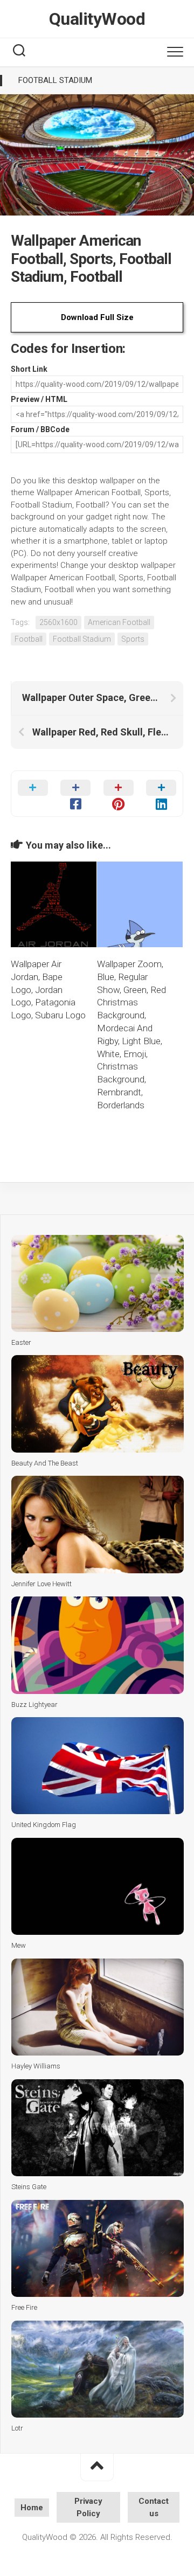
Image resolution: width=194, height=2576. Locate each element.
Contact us (154, 2507)
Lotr (17, 2428)
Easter (21, 1342)
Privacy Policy (88, 2507)
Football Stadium (55, 80)
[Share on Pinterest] (119, 794)
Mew (19, 1945)
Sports (133, 639)
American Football (119, 622)
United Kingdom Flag (44, 1825)
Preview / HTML (39, 399)
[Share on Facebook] (76, 794)
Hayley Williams (36, 2066)
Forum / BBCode (40, 429)
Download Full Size (97, 317)
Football (29, 639)
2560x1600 (58, 622)
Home (32, 2508)
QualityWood (97, 19)
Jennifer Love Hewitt (41, 1584)
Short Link (29, 369)
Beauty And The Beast (45, 1463)
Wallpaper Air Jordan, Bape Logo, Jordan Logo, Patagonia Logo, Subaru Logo (48, 990)
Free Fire (24, 2307)
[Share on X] (33, 794)
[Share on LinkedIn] (162, 794)
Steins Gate (29, 2187)
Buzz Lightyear (34, 1704)
